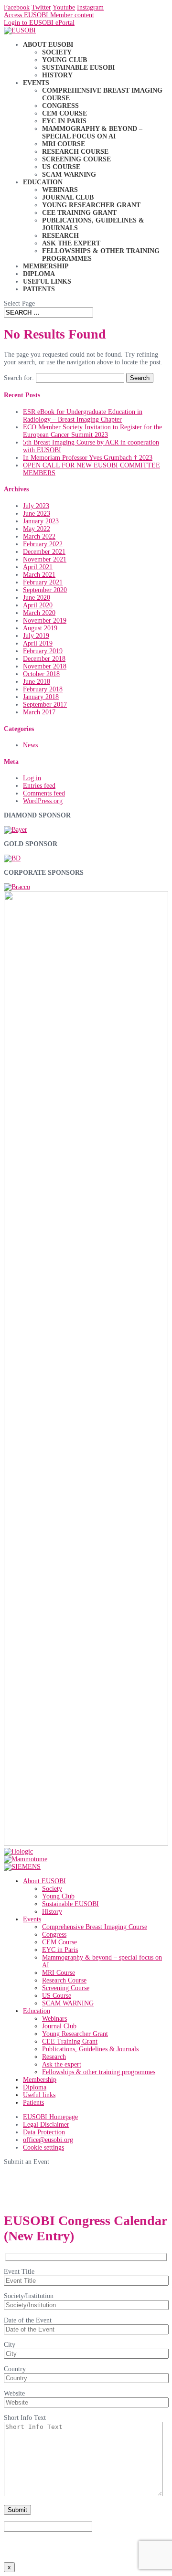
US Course (61, 167)
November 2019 (45, 620)
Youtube (64, 7)
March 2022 (39, 536)
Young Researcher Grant (91, 205)
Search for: (19, 378)
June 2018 (37, 682)
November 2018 (45, 666)
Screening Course (76, 159)
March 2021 (39, 575)
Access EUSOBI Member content (49, 15)
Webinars (60, 190)
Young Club (64, 60)
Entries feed (39, 786)
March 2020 (39, 613)
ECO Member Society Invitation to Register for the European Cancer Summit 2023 (92, 431)
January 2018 (41, 697)
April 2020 (38, 605)
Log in (32, 778)
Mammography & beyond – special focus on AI (92, 133)
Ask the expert (71, 243)
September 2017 (45, 705)
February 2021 (43, 582)
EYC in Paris (64, 121)
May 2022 (37, 529)
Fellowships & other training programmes (99, 2072)
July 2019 (36, 636)
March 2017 (39, 712)
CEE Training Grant (79, 213)
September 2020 (45, 590)
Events (36, 83)
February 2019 (43, 651)
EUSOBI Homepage (50, 2117)
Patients (39, 289)
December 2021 (44, 552)
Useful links (47, 281)
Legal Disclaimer (46, 2125)
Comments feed (44, 793)
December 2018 (44, 659)
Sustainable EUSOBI (78, 68)
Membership (46, 266)
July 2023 (36, 506)
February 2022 (43, 544)
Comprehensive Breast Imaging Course (95, 1927)
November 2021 (45, 559)
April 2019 (38, 643)
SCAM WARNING (69, 175)
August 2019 (40, 628)
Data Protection (44, 2132)
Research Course (75, 152)
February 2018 (43, 689)
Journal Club (68, 197)
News (30, 745)
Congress (60, 106)
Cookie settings (43, 2147)
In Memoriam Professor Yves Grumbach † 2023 (88, 458)
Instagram (90, 7)
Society (57, 52)
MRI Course (64, 144)
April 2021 (38, 567)
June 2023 (37, 514)
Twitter (41, 7)
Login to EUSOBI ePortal (39, 23)
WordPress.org (43, 801)
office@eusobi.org (48, 2140)
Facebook (17, 7)
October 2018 (41, 674)
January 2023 (41, 521)
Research (60, 236)
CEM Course (64, 113)
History (57, 75)
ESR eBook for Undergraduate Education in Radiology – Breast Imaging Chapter (83, 416)
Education (43, 182)
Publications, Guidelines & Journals (90, 2049)
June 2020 (37, 598)
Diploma (39, 274)
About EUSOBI (48, 45)
